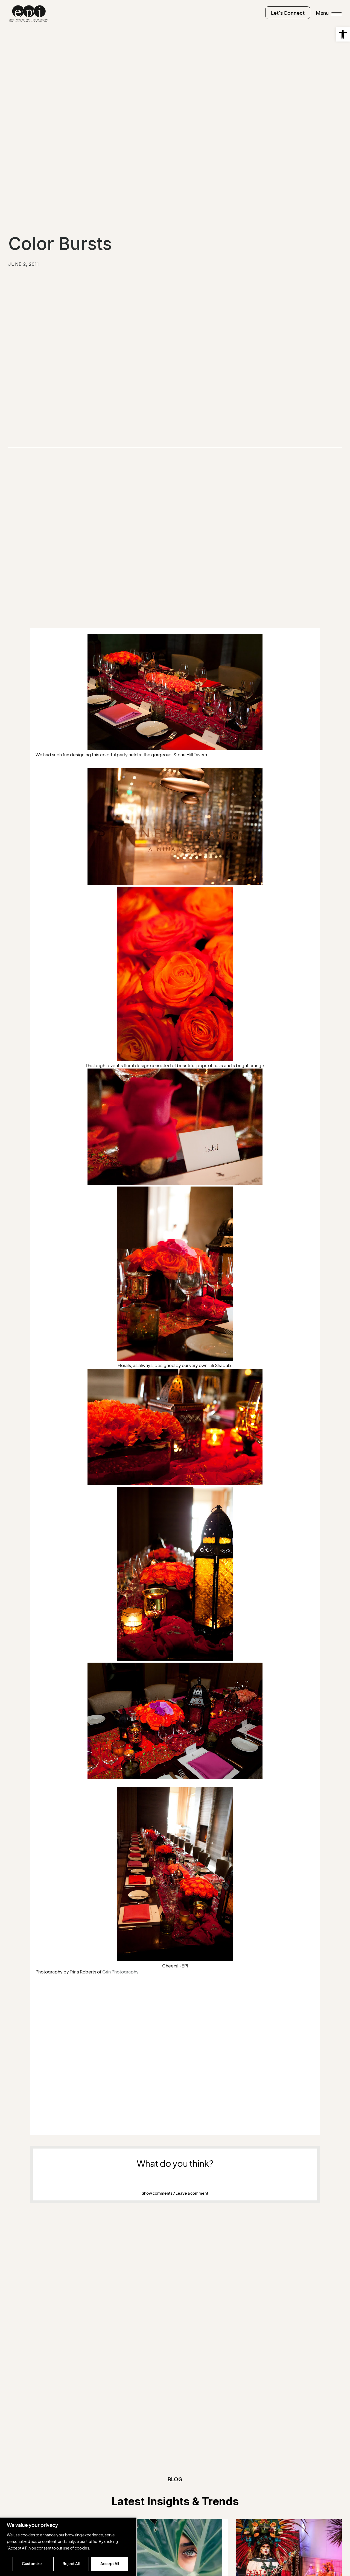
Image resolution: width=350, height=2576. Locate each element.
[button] (343, 34)
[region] (68, 2547)
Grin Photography (120, 1972)
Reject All (71, 2564)
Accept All (110, 2564)
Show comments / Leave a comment (175, 2193)
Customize (32, 2564)
